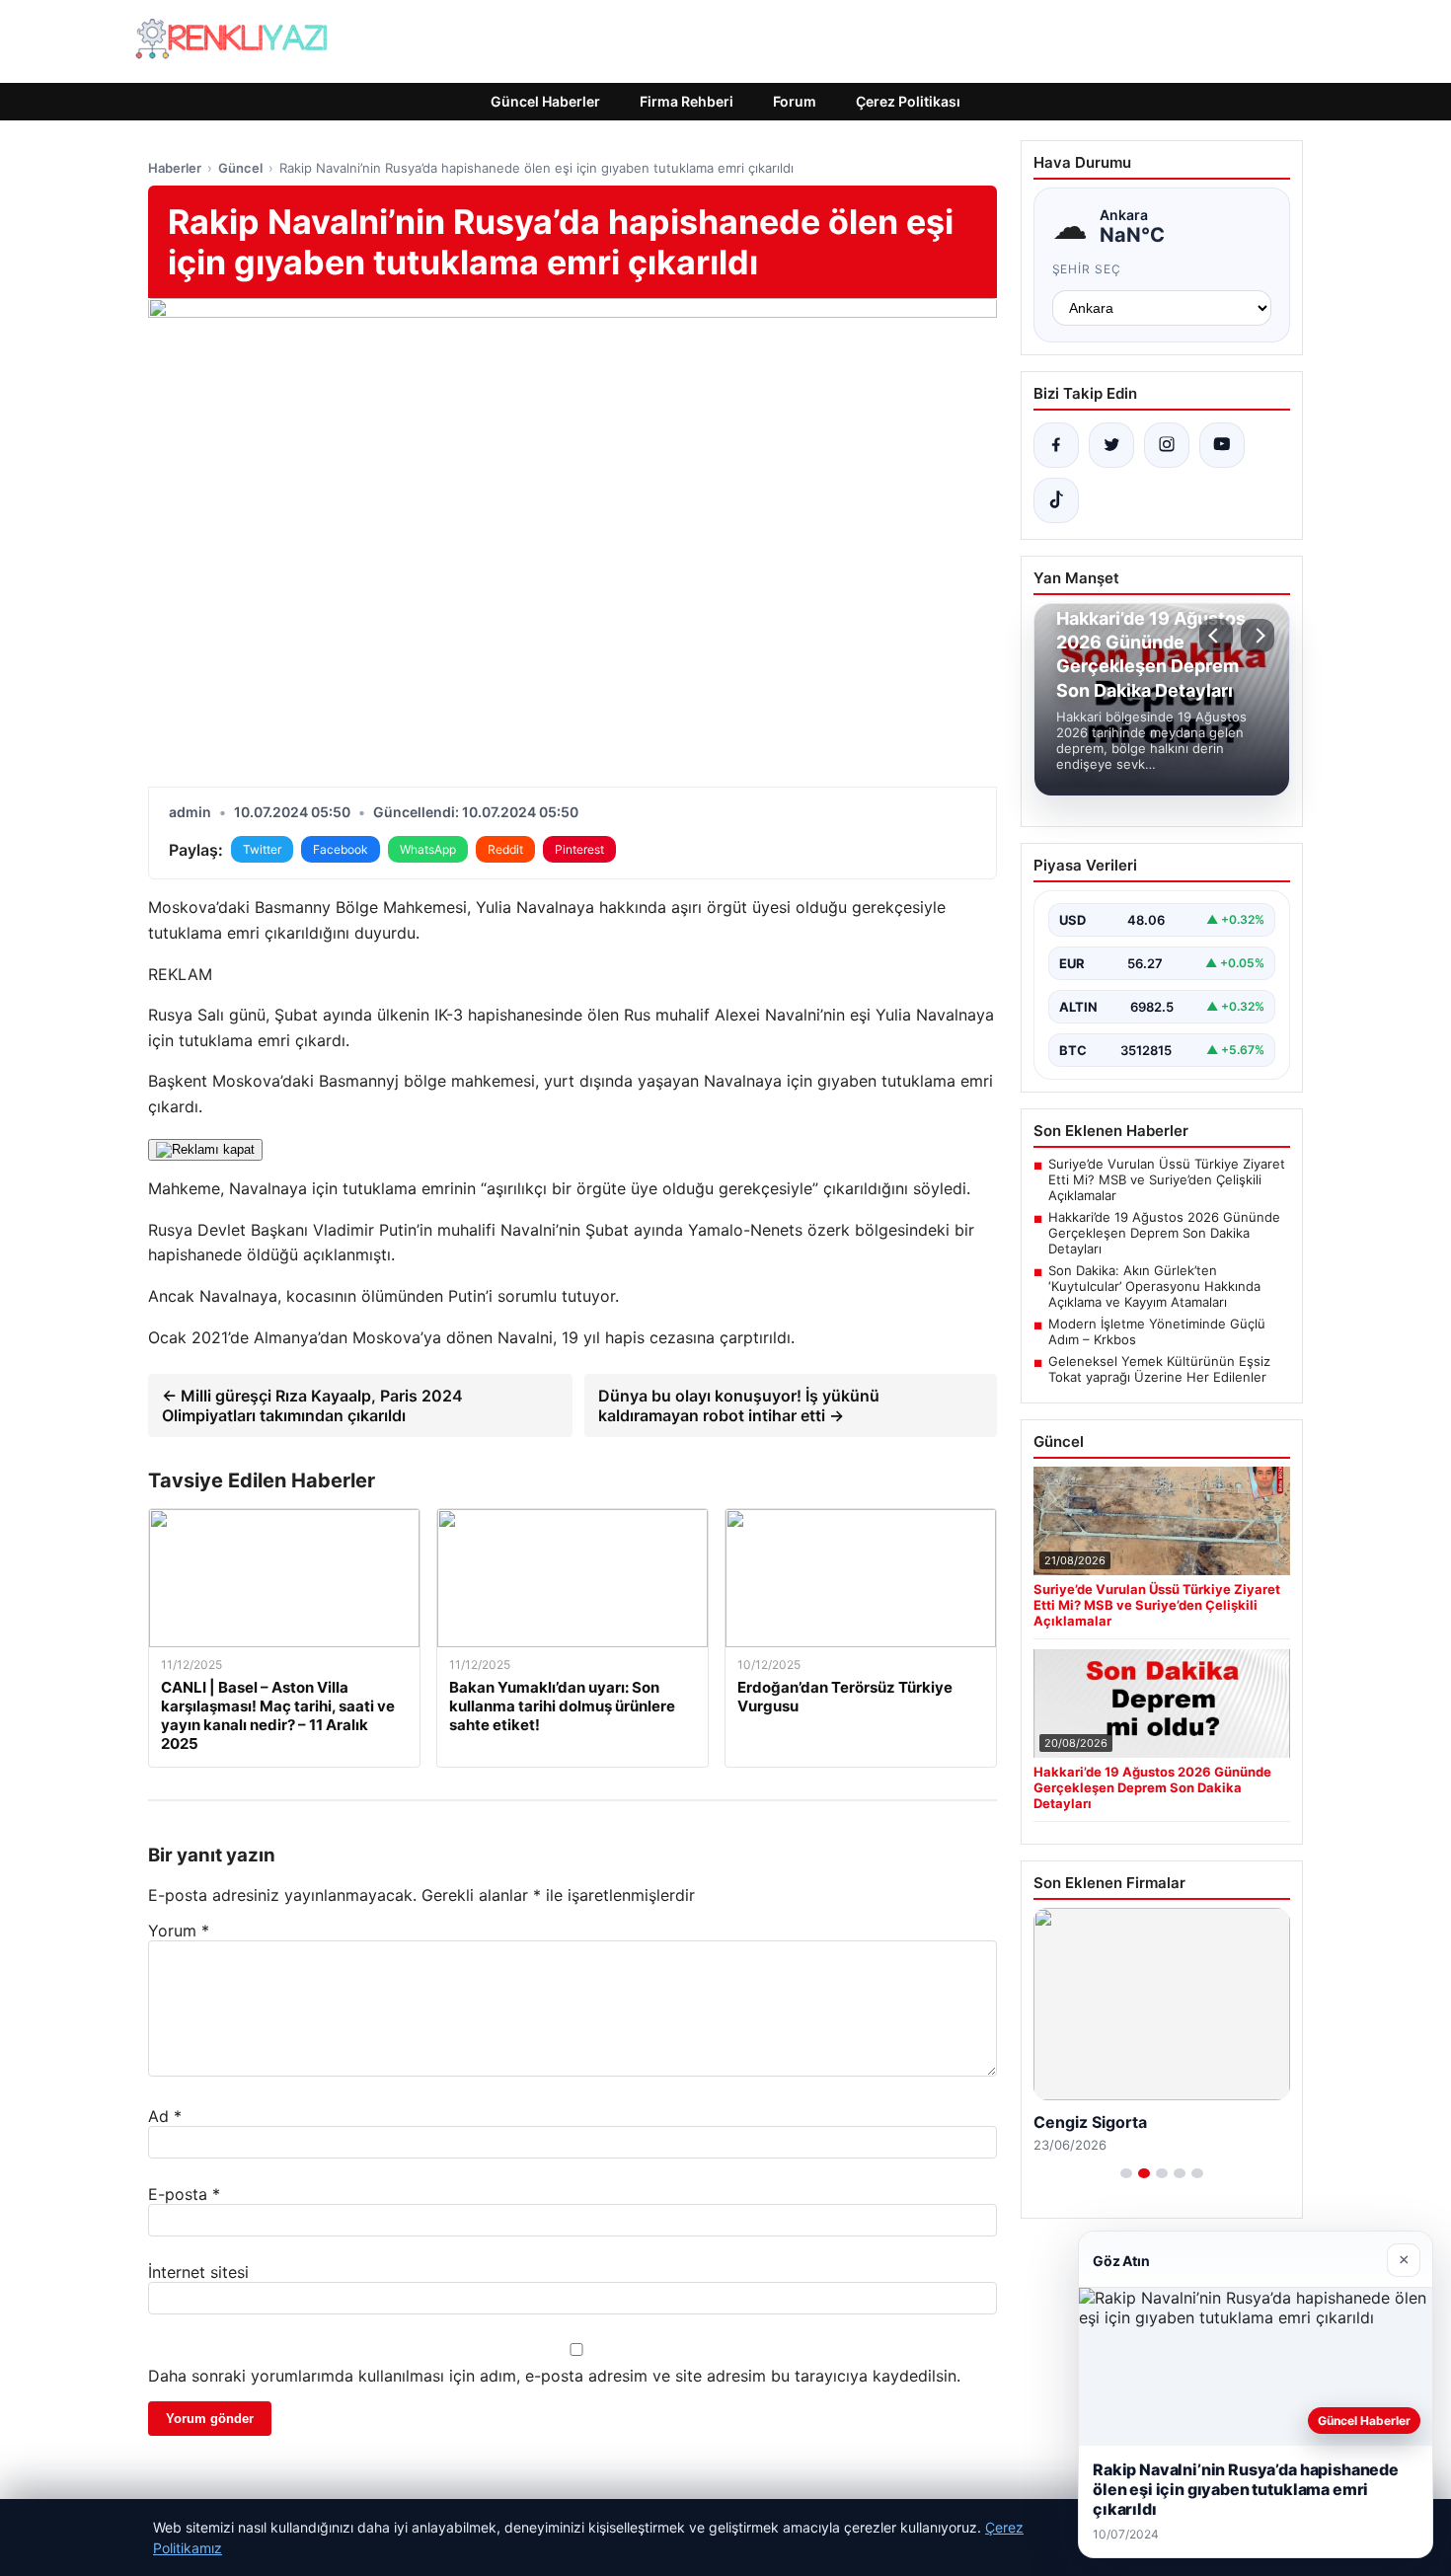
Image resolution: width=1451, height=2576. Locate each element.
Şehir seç (1087, 269)
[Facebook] (1056, 445)
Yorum (179, 1931)
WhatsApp (428, 849)
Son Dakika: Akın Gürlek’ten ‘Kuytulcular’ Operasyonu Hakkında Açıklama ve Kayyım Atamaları (1154, 1286)
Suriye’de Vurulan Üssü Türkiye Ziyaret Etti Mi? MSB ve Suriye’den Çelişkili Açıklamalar (1167, 1179)
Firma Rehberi (687, 101)
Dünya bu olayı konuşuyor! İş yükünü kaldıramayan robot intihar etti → (739, 1405)
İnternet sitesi (198, 2272)
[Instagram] (1167, 445)
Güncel (240, 168)
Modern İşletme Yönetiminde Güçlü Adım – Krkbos (1157, 1331)
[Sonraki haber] (1258, 636)
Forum (795, 101)
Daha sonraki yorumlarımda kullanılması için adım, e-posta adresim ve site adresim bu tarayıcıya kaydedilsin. (554, 2376)
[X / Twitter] (1111, 445)
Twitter (262, 849)
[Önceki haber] (1216, 636)
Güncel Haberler (545, 101)
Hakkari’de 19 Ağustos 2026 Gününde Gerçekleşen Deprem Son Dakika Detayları (1164, 1233)
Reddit (505, 849)
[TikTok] (1056, 500)
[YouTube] (1222, 445)
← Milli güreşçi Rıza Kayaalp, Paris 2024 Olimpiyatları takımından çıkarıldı (312, 1405)
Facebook (341, 849)
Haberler (175, 168)
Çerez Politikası (908, 101)
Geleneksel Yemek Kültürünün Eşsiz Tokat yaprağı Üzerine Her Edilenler (1159, 1369)
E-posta (184, 2194)
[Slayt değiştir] (1126, 2173)
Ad (165, 2116)
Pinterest (579, 849)
